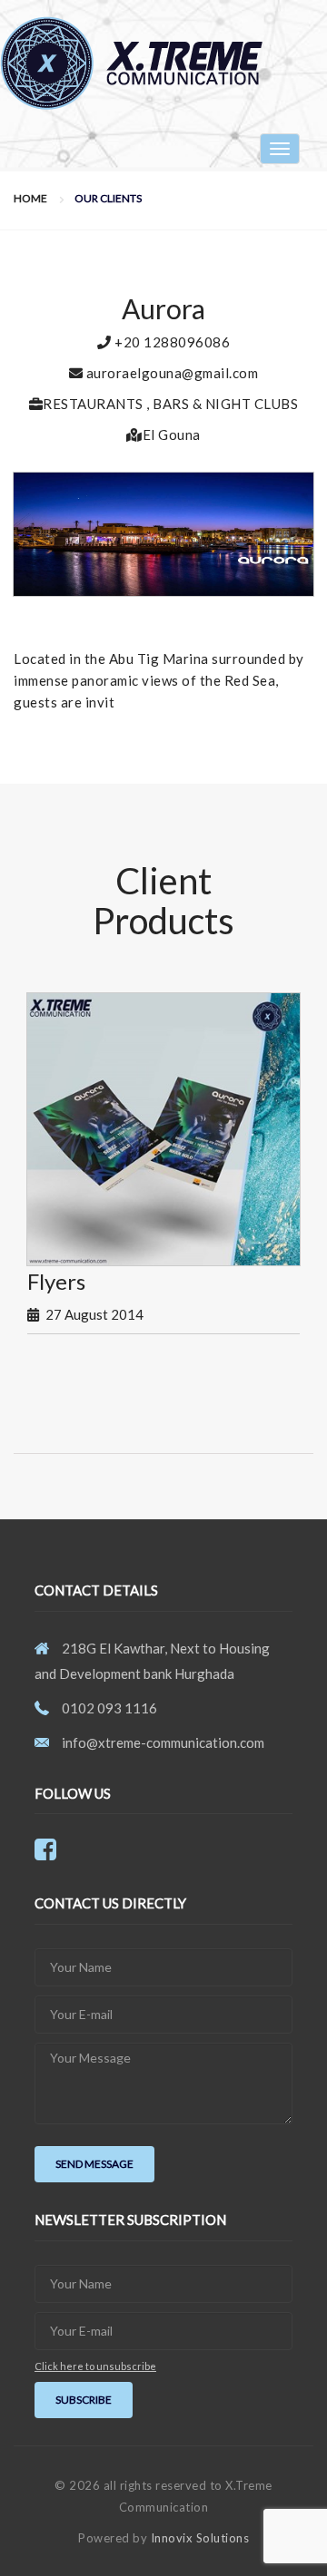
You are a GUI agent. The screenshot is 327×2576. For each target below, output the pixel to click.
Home (30, 198)
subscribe (84, 2400)
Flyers (56, 1281)
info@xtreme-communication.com (163, 1742)
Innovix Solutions (200, 2538)
